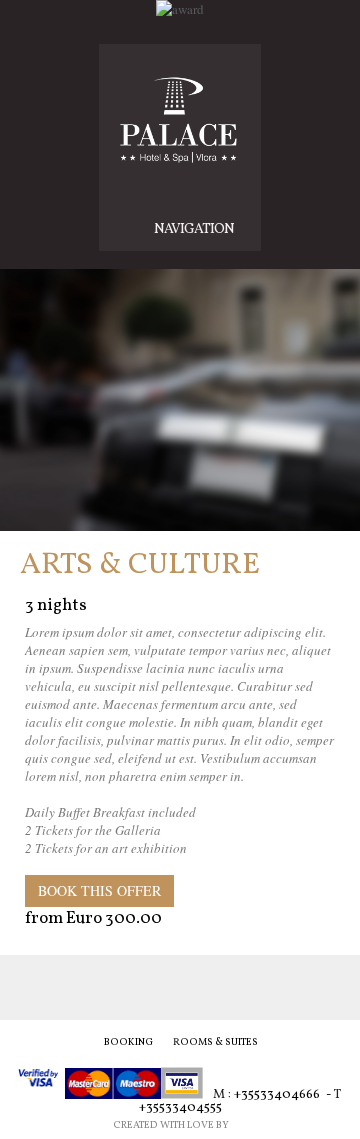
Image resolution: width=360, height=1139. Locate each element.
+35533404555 (180, 1108)
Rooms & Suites (215, 1042)
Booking (128, 1042)
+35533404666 (277, 1096)
